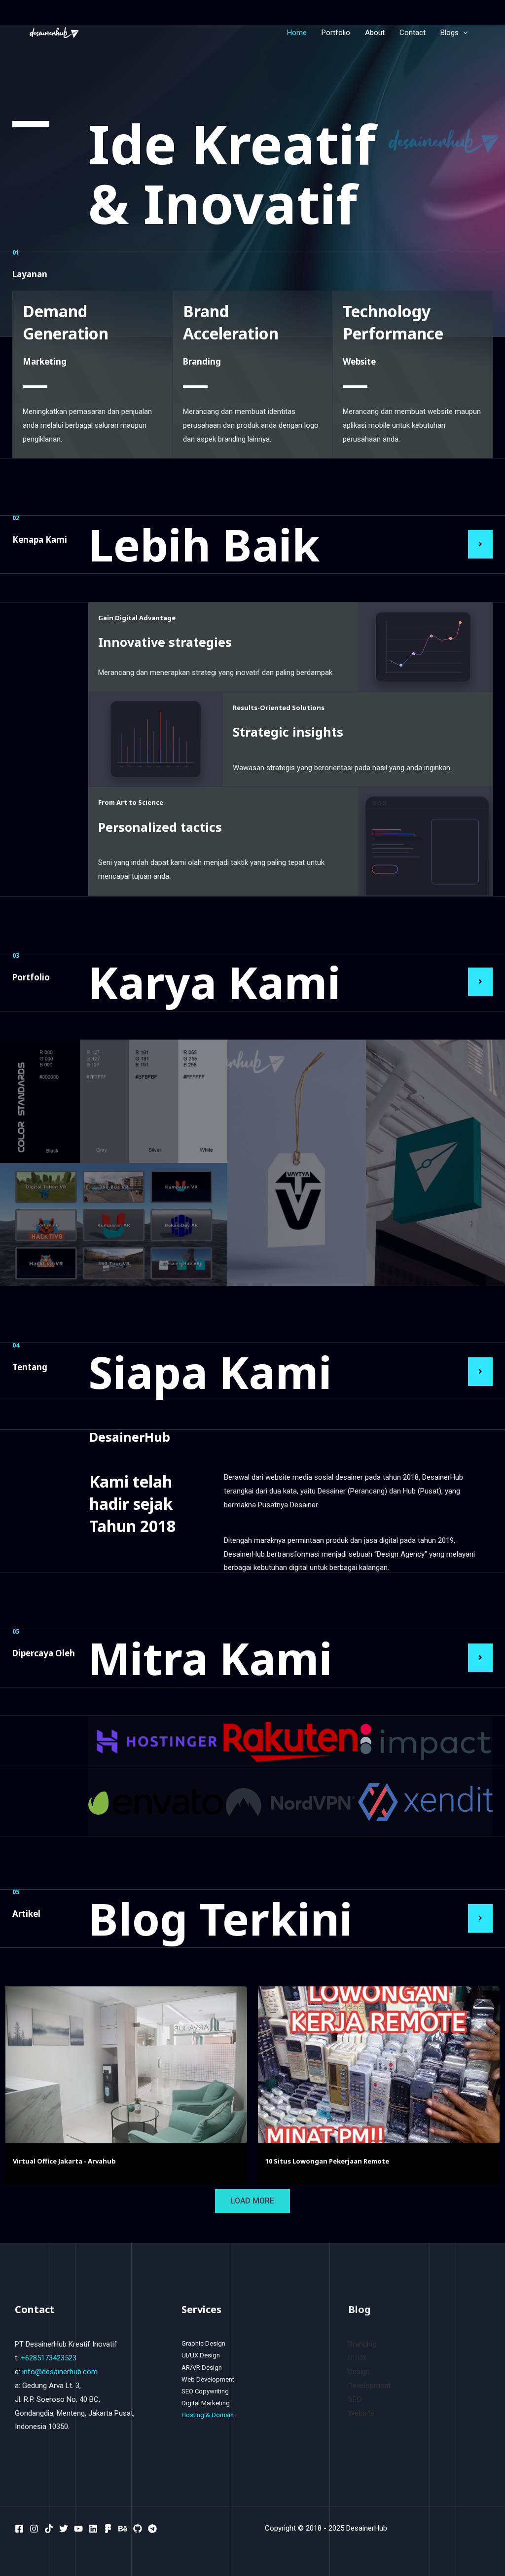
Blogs (450, 33)
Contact (413, 33)
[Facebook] (19, 2529)
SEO (355, 2399)
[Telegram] (152, 2529)
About (375, 33)
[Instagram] (34, 2529)
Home (297, 33)
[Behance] (123, 2529)
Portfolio (336, 33)
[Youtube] (78, 2529)
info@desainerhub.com (60, 2372)
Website (361, 2413)
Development (369, 2386)
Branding (362, 2344)
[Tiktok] (49, 2529)
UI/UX (357, 2358)
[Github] (138, 2529)
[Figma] (108, 2529)
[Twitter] (64, 2529)
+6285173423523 (49, 2358)
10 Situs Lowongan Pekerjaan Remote (327, 2161)
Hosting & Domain (208, 2415)
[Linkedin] (93, 2529)
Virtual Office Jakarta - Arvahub (64, 2161)
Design (359, 2372)
